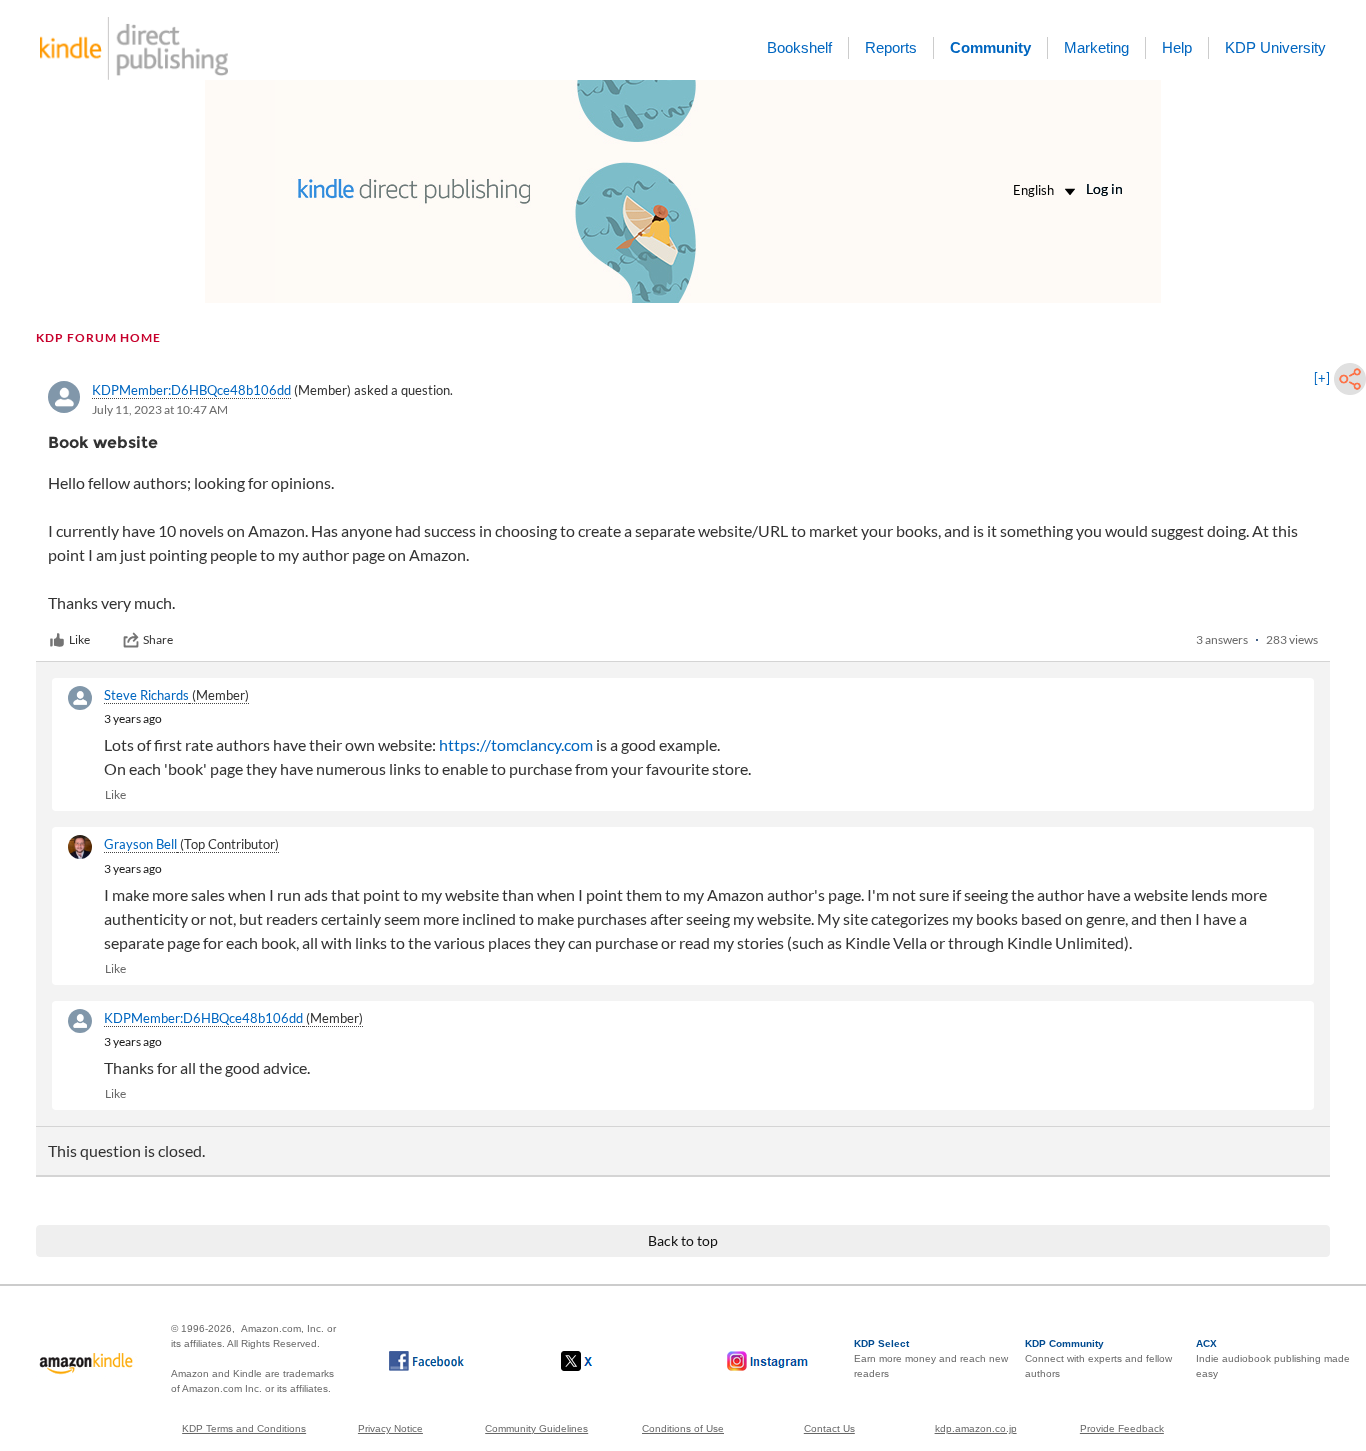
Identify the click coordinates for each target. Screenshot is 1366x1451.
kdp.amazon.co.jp (976, 1428)
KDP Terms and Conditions (244, 1428)
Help (1177, 47)
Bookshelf (799, 47)
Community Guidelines (536, 1428)
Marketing (1096, 47)
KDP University (1275, 47)
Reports (891, 47)
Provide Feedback (1122, 1428)
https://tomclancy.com (516, 744)
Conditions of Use (683, 1428)
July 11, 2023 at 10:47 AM (160, 409)
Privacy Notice (390, 1428)
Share (158, 639)
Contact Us (829, 1428)
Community (990, 47)
